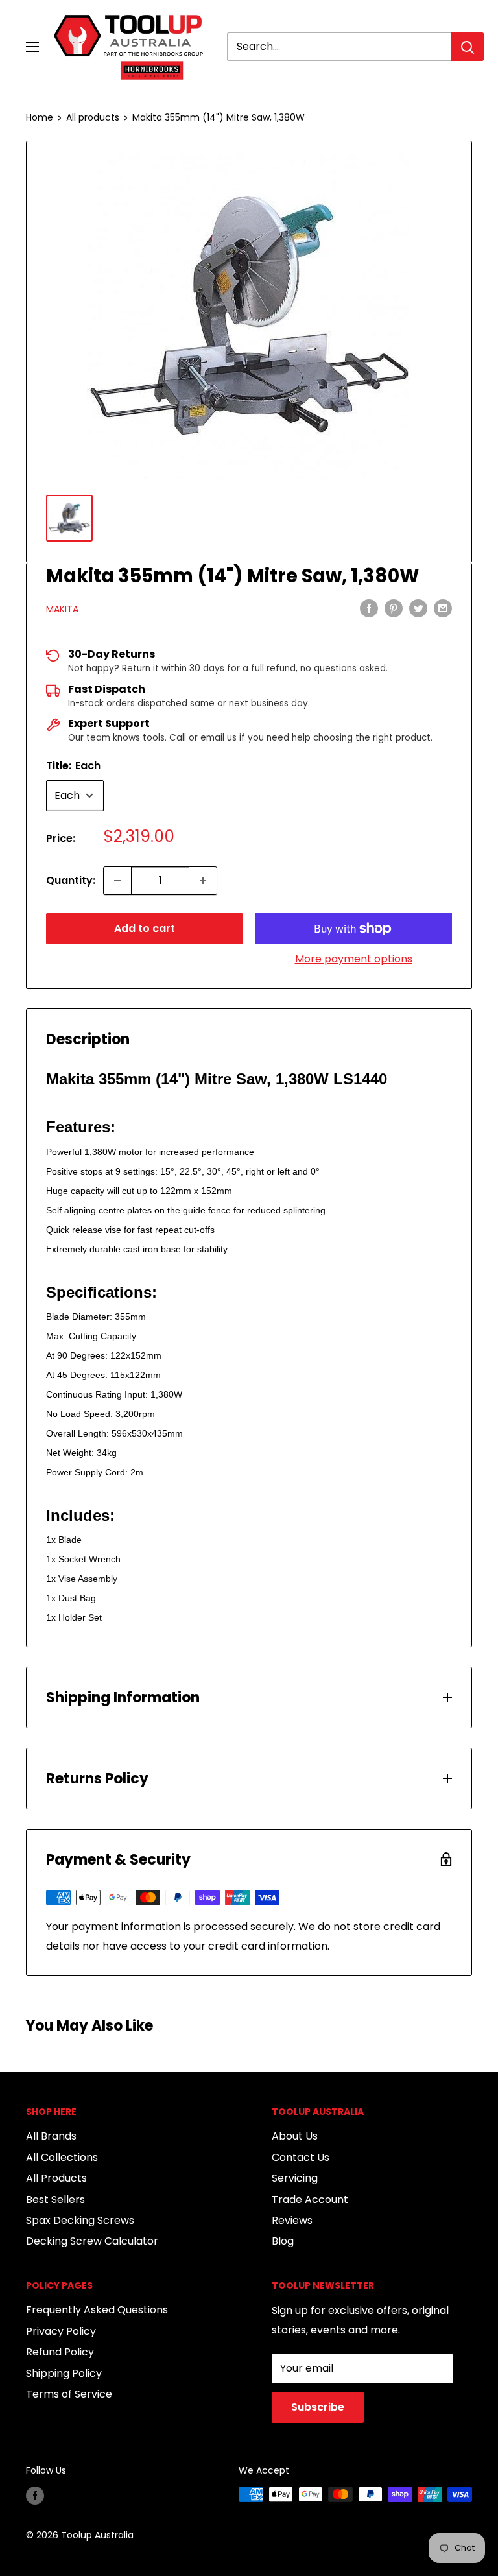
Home (40, 117)
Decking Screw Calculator (92, 2241)
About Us (295, 2136)
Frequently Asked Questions (97, 2310)
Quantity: (71, 880)
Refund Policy (60, 2352)
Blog (283, 2241)
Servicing (295, 2178)
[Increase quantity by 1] (203, 881)
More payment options (354, 959)
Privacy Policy (61, 2331)
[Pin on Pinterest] (394, 608)
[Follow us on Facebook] (35, 2496)
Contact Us (301, 2157)
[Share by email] (443, 608)
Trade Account (310, 2200)
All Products (56, 2178)
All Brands (51, 2136)
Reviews (292, 2220)
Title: (73, 766)
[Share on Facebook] (369, 608)
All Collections (62, 2157)
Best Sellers (55, 2200)
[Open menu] (32, 47)
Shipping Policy (64, 2373)
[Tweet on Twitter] (418, 608)
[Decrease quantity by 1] (117, 881)
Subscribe (318, 2407)
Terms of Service (69, 2394)
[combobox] (339, 47)
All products (93, 117)
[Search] (468, 47)
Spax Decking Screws (80, 2220)
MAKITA (62, 609)
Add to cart (145, 928)
